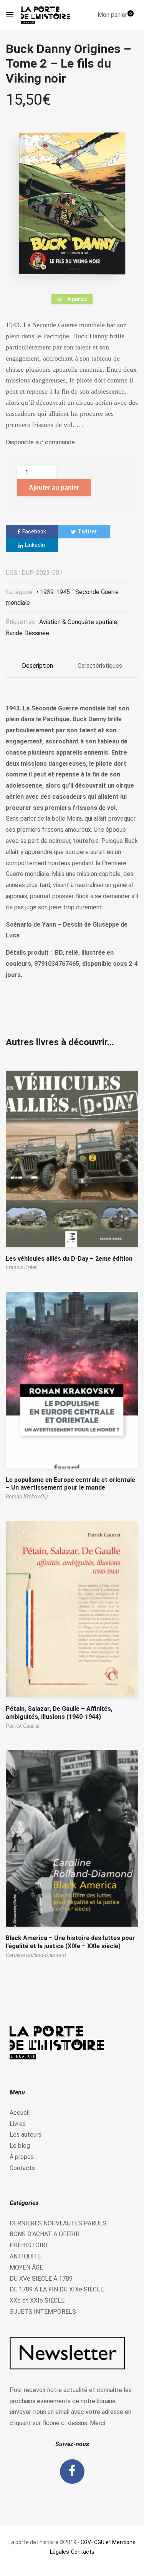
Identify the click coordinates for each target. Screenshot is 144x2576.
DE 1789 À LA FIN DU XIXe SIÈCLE (57, 2289)
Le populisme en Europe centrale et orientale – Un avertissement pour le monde (70, 1484)
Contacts (22, 2168)
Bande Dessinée (27, 633)
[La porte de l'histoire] (48, 15)
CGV (86, 2542)
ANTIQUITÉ (26, 2256)
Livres (18, 2124)
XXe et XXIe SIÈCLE (37, 2300)
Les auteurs (26, 2135)
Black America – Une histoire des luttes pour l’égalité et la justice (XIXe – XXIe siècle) (70, 1942)
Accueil (20, 2113)
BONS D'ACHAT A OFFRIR (45, 2234)
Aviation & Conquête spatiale (78, 622)
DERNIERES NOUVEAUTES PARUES (58, 2223)
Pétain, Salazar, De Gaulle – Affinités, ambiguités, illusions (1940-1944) (59, 1713)
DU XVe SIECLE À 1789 (41, 2279)
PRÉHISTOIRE (29, 2245)
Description (37, 666)
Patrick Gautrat (23, 1726)
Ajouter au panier (54, 488)
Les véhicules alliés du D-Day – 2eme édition (69, 1259)
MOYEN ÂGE (26, 2267)
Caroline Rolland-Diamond (36, 1955)
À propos (22, 2157)
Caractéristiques (100, 666)
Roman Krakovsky (27, 1497)
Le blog (20, 2146)
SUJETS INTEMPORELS (43, 2312)
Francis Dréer (21, 1267)
